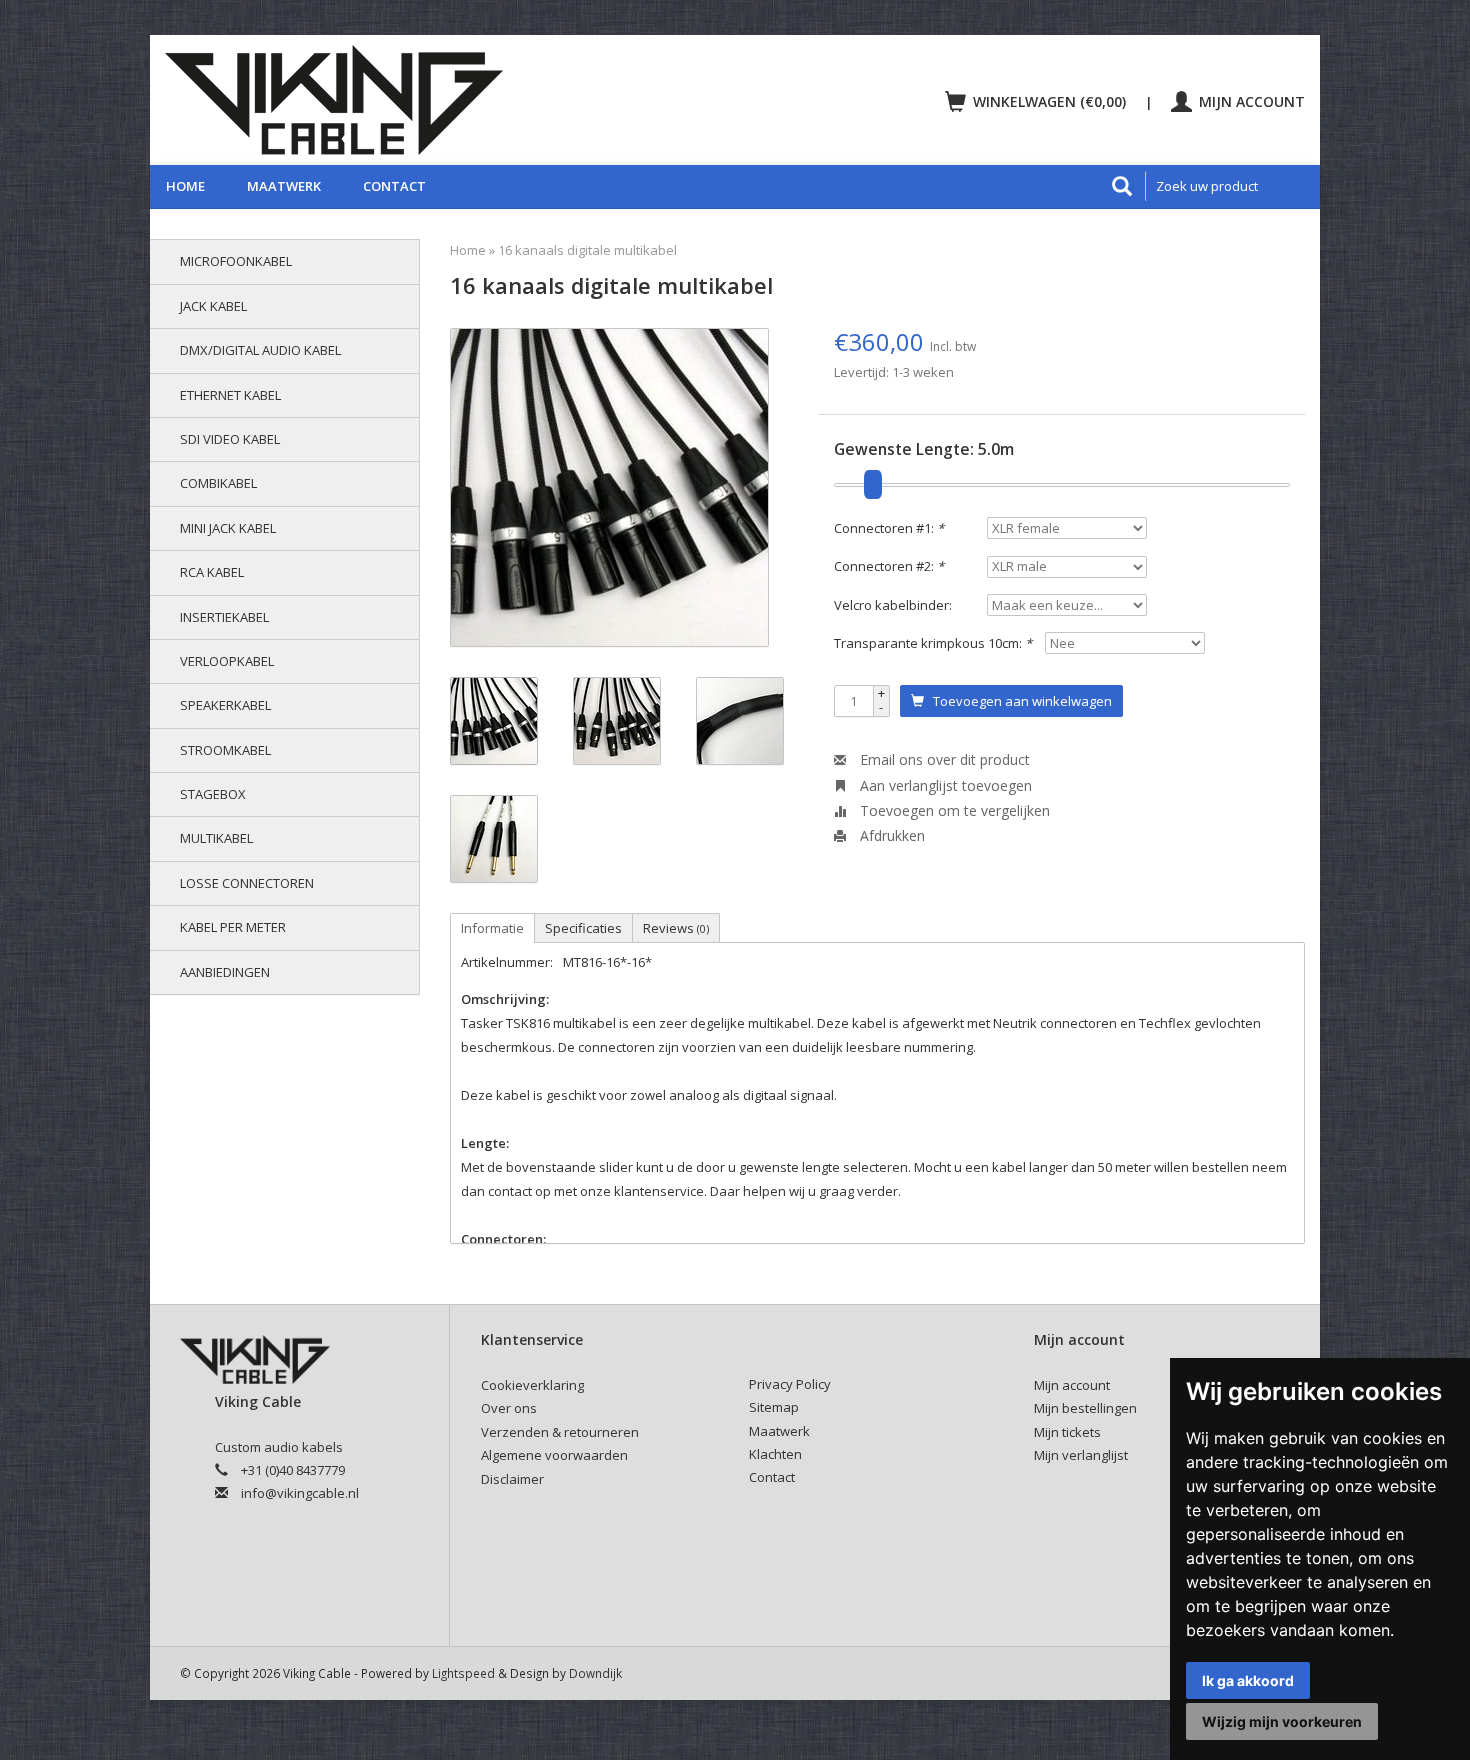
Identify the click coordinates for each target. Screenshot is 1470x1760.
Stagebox (213, 794)
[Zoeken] (1122, 186)
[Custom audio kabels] (441, 100)
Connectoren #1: (889, 528)
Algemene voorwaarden (554, 1455)
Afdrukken (890, 835)
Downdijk (595, 1673)
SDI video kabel (230, 439)
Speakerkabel (225, 705)
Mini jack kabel (228, 528)
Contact (394, 186)
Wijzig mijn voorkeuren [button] (1282, 1721)
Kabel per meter (233, 927)
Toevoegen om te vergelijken (953, 810)
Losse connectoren (247, 883)
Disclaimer (512, 1479)
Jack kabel (213, 306)
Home (185, 186)
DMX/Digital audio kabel (260, 350)
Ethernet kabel (230, 395)
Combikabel (218, 483)
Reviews (676, 928)
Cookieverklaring (532, 1385)
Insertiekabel (224, 617)
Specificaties (583, 928)
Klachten (775, 1454)
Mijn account (1250, 101)
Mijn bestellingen (1085, 1408)
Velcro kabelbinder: (893, 605)
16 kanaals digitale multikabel (587, 250)
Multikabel (216, 838)
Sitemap (774, 1407)
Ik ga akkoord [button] (1248, 1680)
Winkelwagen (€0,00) (1049, 101)
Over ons (509, 1408)
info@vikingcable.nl (300, 1493)
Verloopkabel (227, 661)
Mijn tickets (1067, 1432)
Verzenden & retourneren (560, 1432)
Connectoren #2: (889, 566)
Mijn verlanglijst (1081, 1455)
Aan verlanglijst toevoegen (944, 785)
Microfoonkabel (236, 261)
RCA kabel (212, 572)
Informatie (492, 928)
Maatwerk (284, 186)
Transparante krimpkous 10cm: (933, 643)
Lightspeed (463, 1673)
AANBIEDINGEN (225, 972)
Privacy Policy (790, 1384)
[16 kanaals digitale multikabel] (609, 487)
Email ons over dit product (943, 759)
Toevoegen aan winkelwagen (1018, 701)
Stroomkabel (225, 750)
